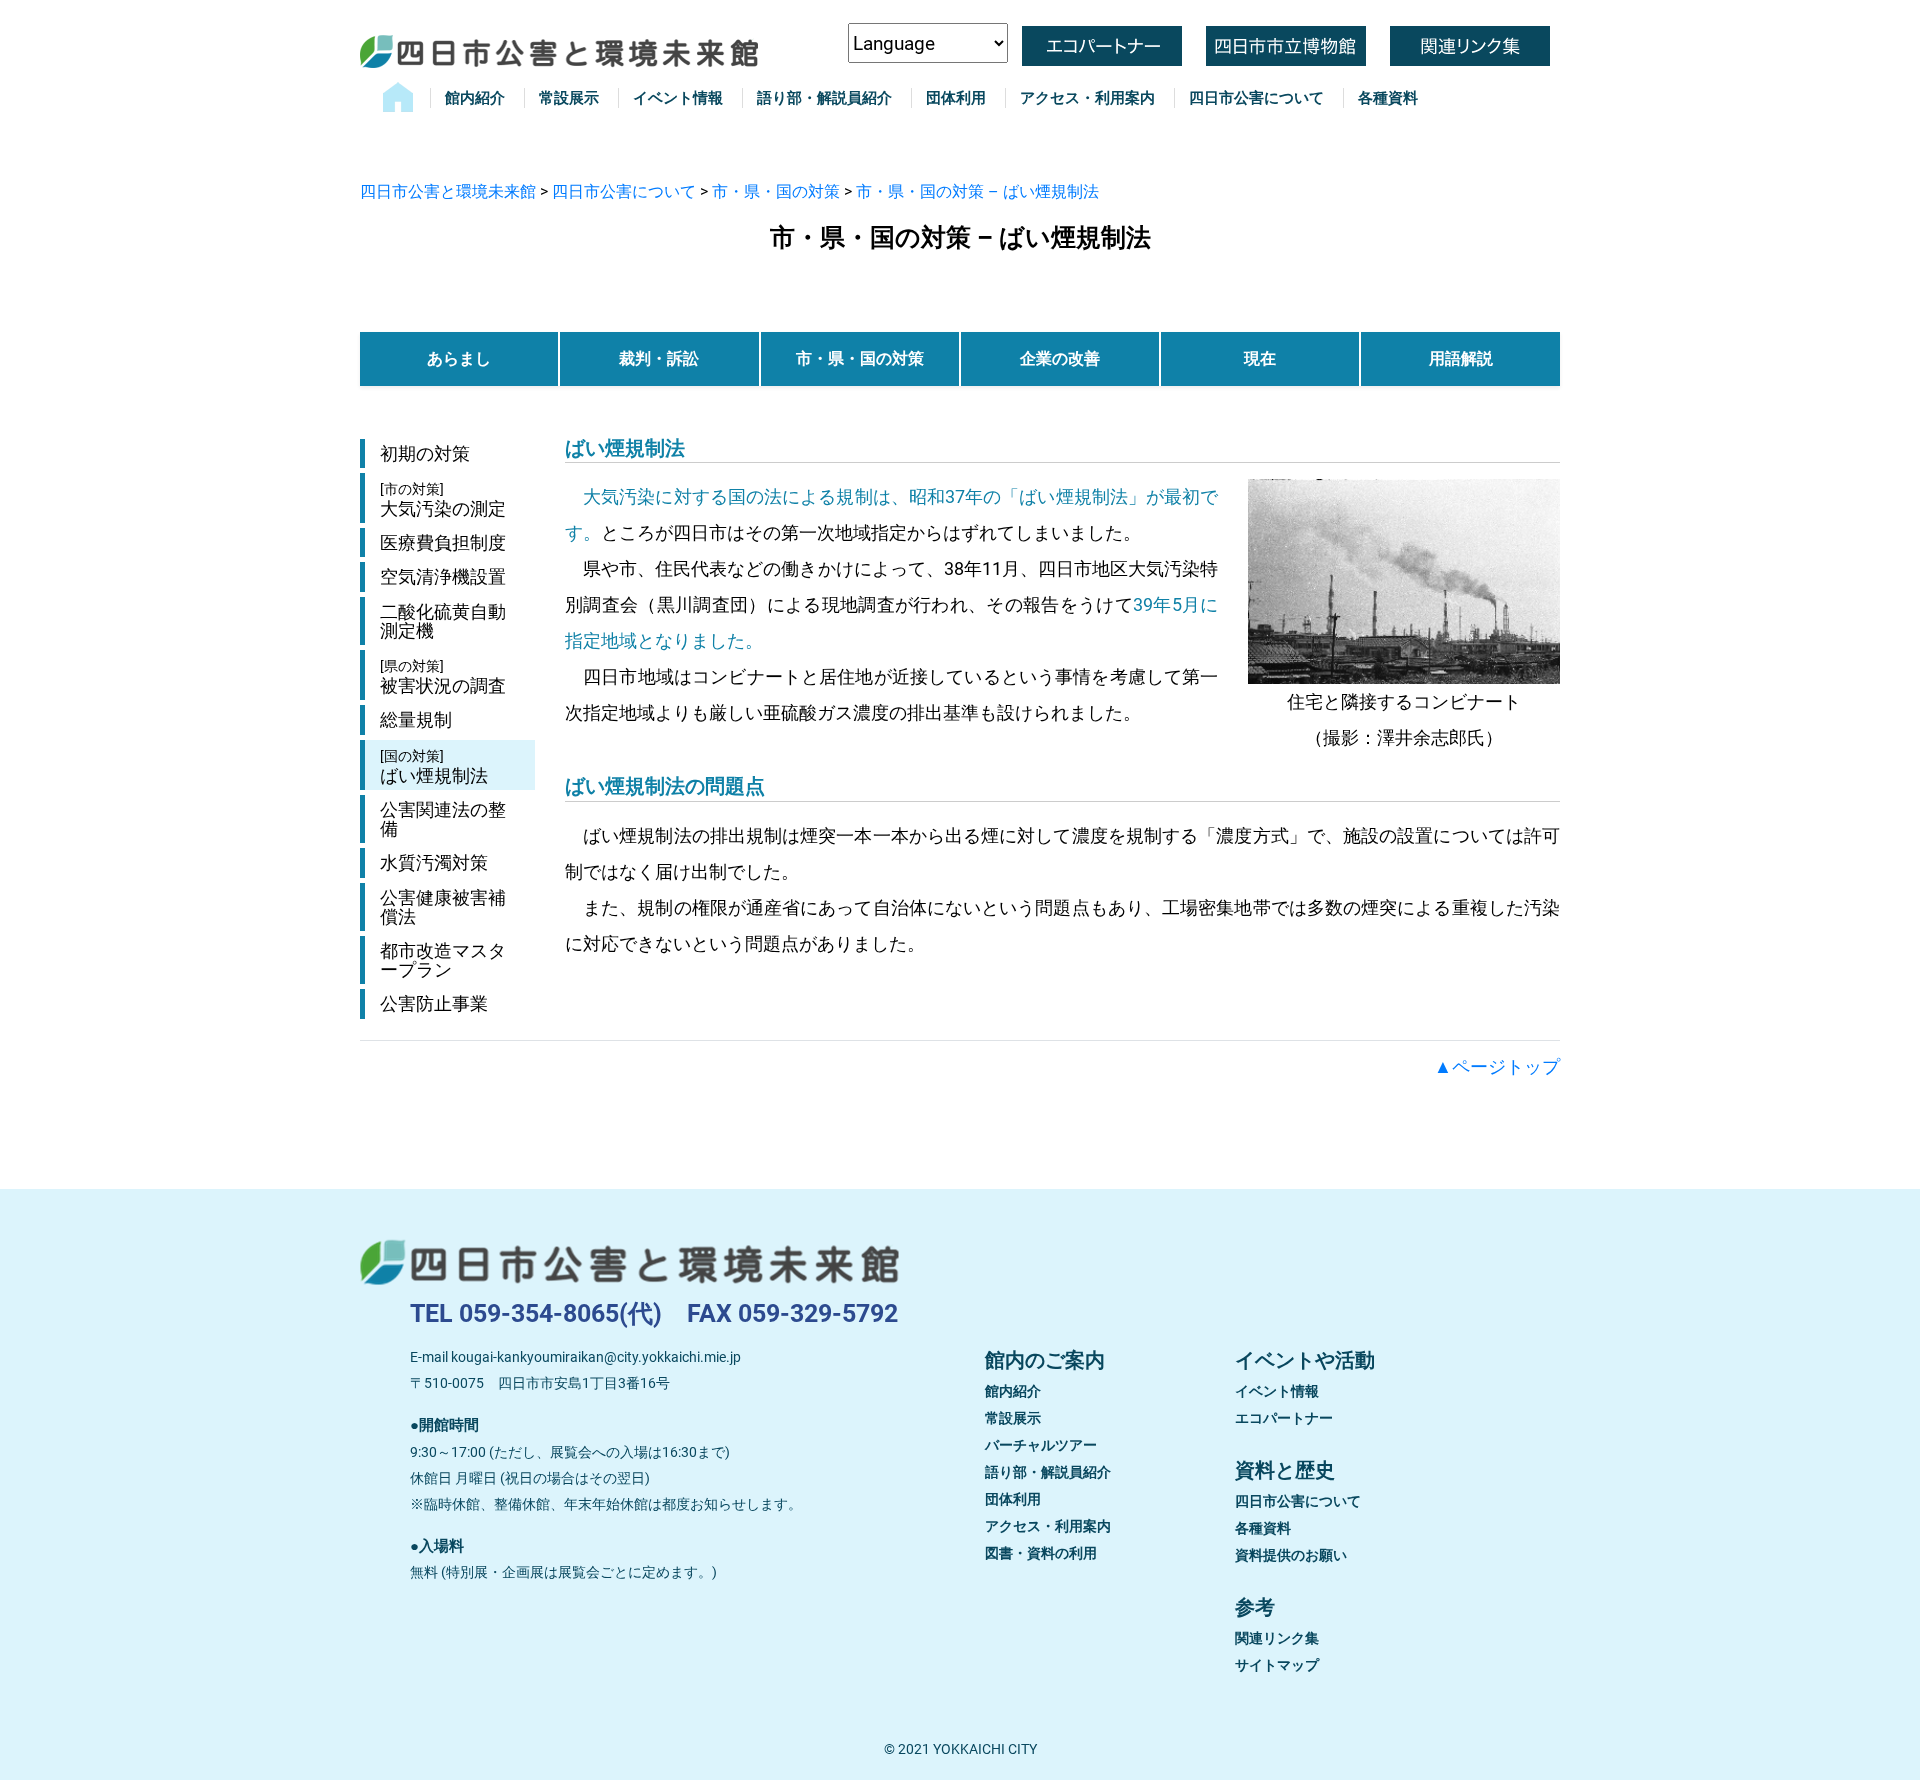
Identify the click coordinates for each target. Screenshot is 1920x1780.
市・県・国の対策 (860, 358)
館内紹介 (475, 98)
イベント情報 (678, 98)
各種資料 (1388, 98)
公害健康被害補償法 (443, 907)
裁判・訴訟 (659, 358)
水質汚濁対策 (434, 862)
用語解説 (1461, 358)
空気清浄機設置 (443, 576)
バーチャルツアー (1041, 1445)
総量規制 (416, 719)
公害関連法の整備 (443, 819)
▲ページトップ (1497, 1066)
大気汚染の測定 (443, 500)
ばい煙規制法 (434, 767)
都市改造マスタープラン (443, 960)
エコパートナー (1284, 1418)
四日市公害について (1256, 98)
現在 (1260, 358)
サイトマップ (1277, 1665)
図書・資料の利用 (1041, 1553)
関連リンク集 (1277, 1638)
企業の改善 (1060, 358)
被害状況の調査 (443, 677)
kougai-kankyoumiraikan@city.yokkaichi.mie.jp (596, 1357)
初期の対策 (425, 453)
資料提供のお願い (1291, 1555)
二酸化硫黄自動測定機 (443, 621)
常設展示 (569, 98)
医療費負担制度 (443, 542)
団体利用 (956, 98)
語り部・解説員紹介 (824, 98)
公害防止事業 (434, 1003)
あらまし (459, 358)
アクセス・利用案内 (1087, 98)
